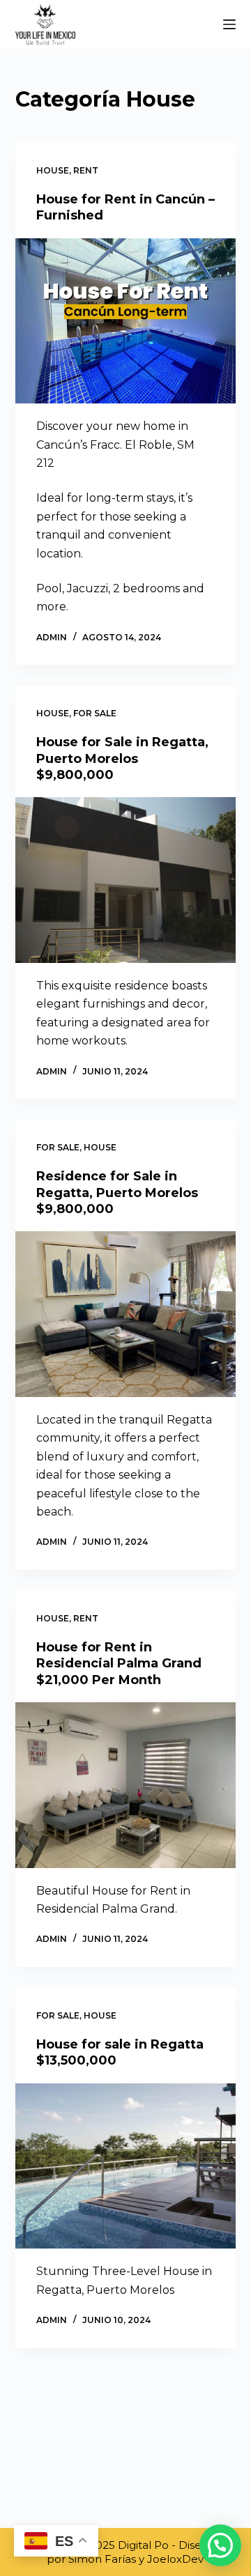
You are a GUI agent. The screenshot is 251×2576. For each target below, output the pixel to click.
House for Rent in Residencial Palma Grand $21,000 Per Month (119, 1664)
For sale (95, 713)
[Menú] (229, 24)
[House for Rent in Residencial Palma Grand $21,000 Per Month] (126, 1785)
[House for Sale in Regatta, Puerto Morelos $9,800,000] (126, 880)
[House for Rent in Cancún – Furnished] (126, 321)
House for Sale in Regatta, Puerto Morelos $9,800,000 (122, 758)
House (53, 170)
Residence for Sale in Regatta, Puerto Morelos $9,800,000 (117, 1193)
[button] (220, 2545)
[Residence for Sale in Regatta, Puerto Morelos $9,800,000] (126, 1314)
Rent (86, 170)
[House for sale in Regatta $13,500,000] (126, 2166)
